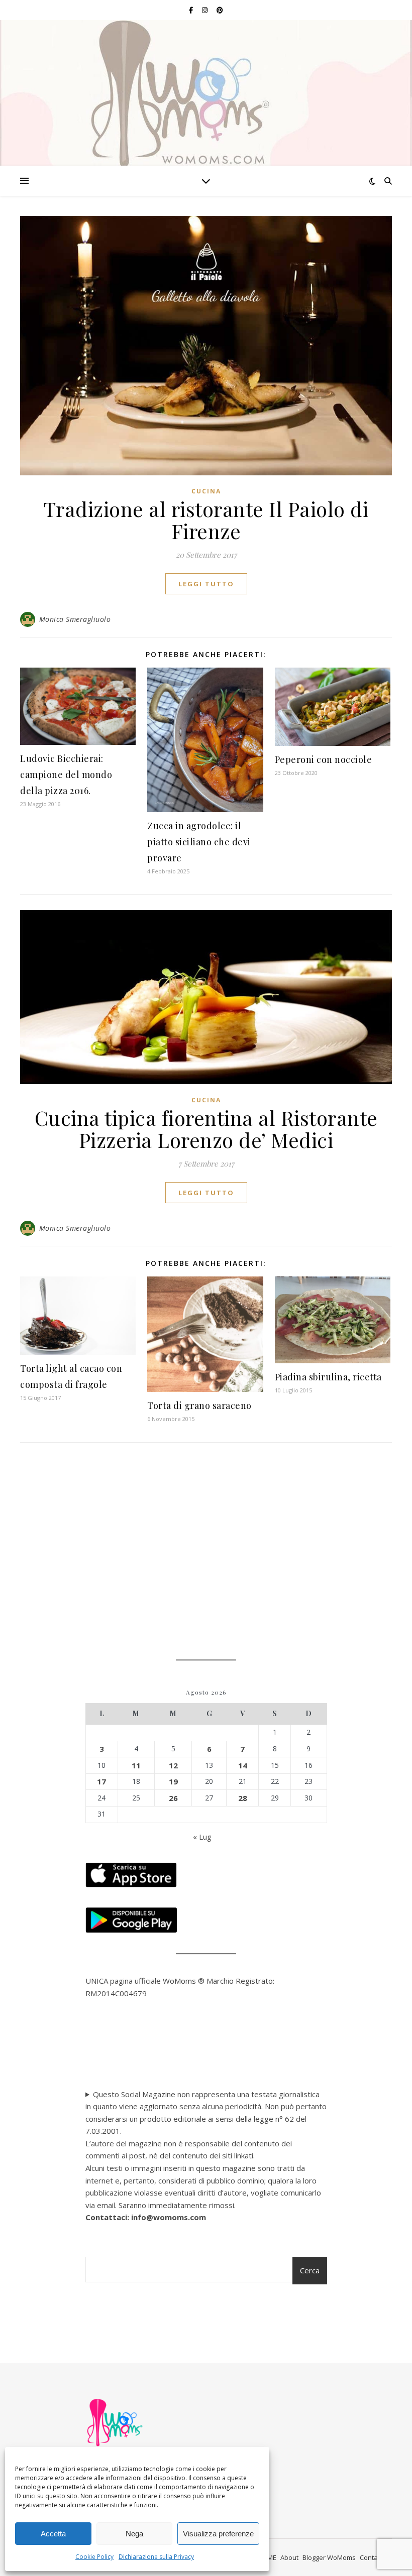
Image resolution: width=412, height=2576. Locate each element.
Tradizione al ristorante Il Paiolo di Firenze (206, 520)
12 (173, 1765)
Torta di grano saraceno (199, 1405)
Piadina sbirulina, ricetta (328, 1377)
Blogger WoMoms (329, 2557)
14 (243, 1765)
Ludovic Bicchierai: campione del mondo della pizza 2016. (66, 775)
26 (173, 1798)
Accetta (53, 2534)
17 (101, 1781)
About (289, 2557)
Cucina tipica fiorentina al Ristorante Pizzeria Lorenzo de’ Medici (206, 1129)
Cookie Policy (94, 2557)
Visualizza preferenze (218, 2534)
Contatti (372, 2557)
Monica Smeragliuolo (75, 619)
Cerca (310, 2270)
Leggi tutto (206, 584)
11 (136, 1765)
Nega (134, 2534)
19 (173, 1781)
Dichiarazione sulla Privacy (156, 2557)
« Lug (202, 1837)
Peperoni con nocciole (324, 759)
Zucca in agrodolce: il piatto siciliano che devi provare (199, 842)
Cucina (206, 491)
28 (243, 1798)
